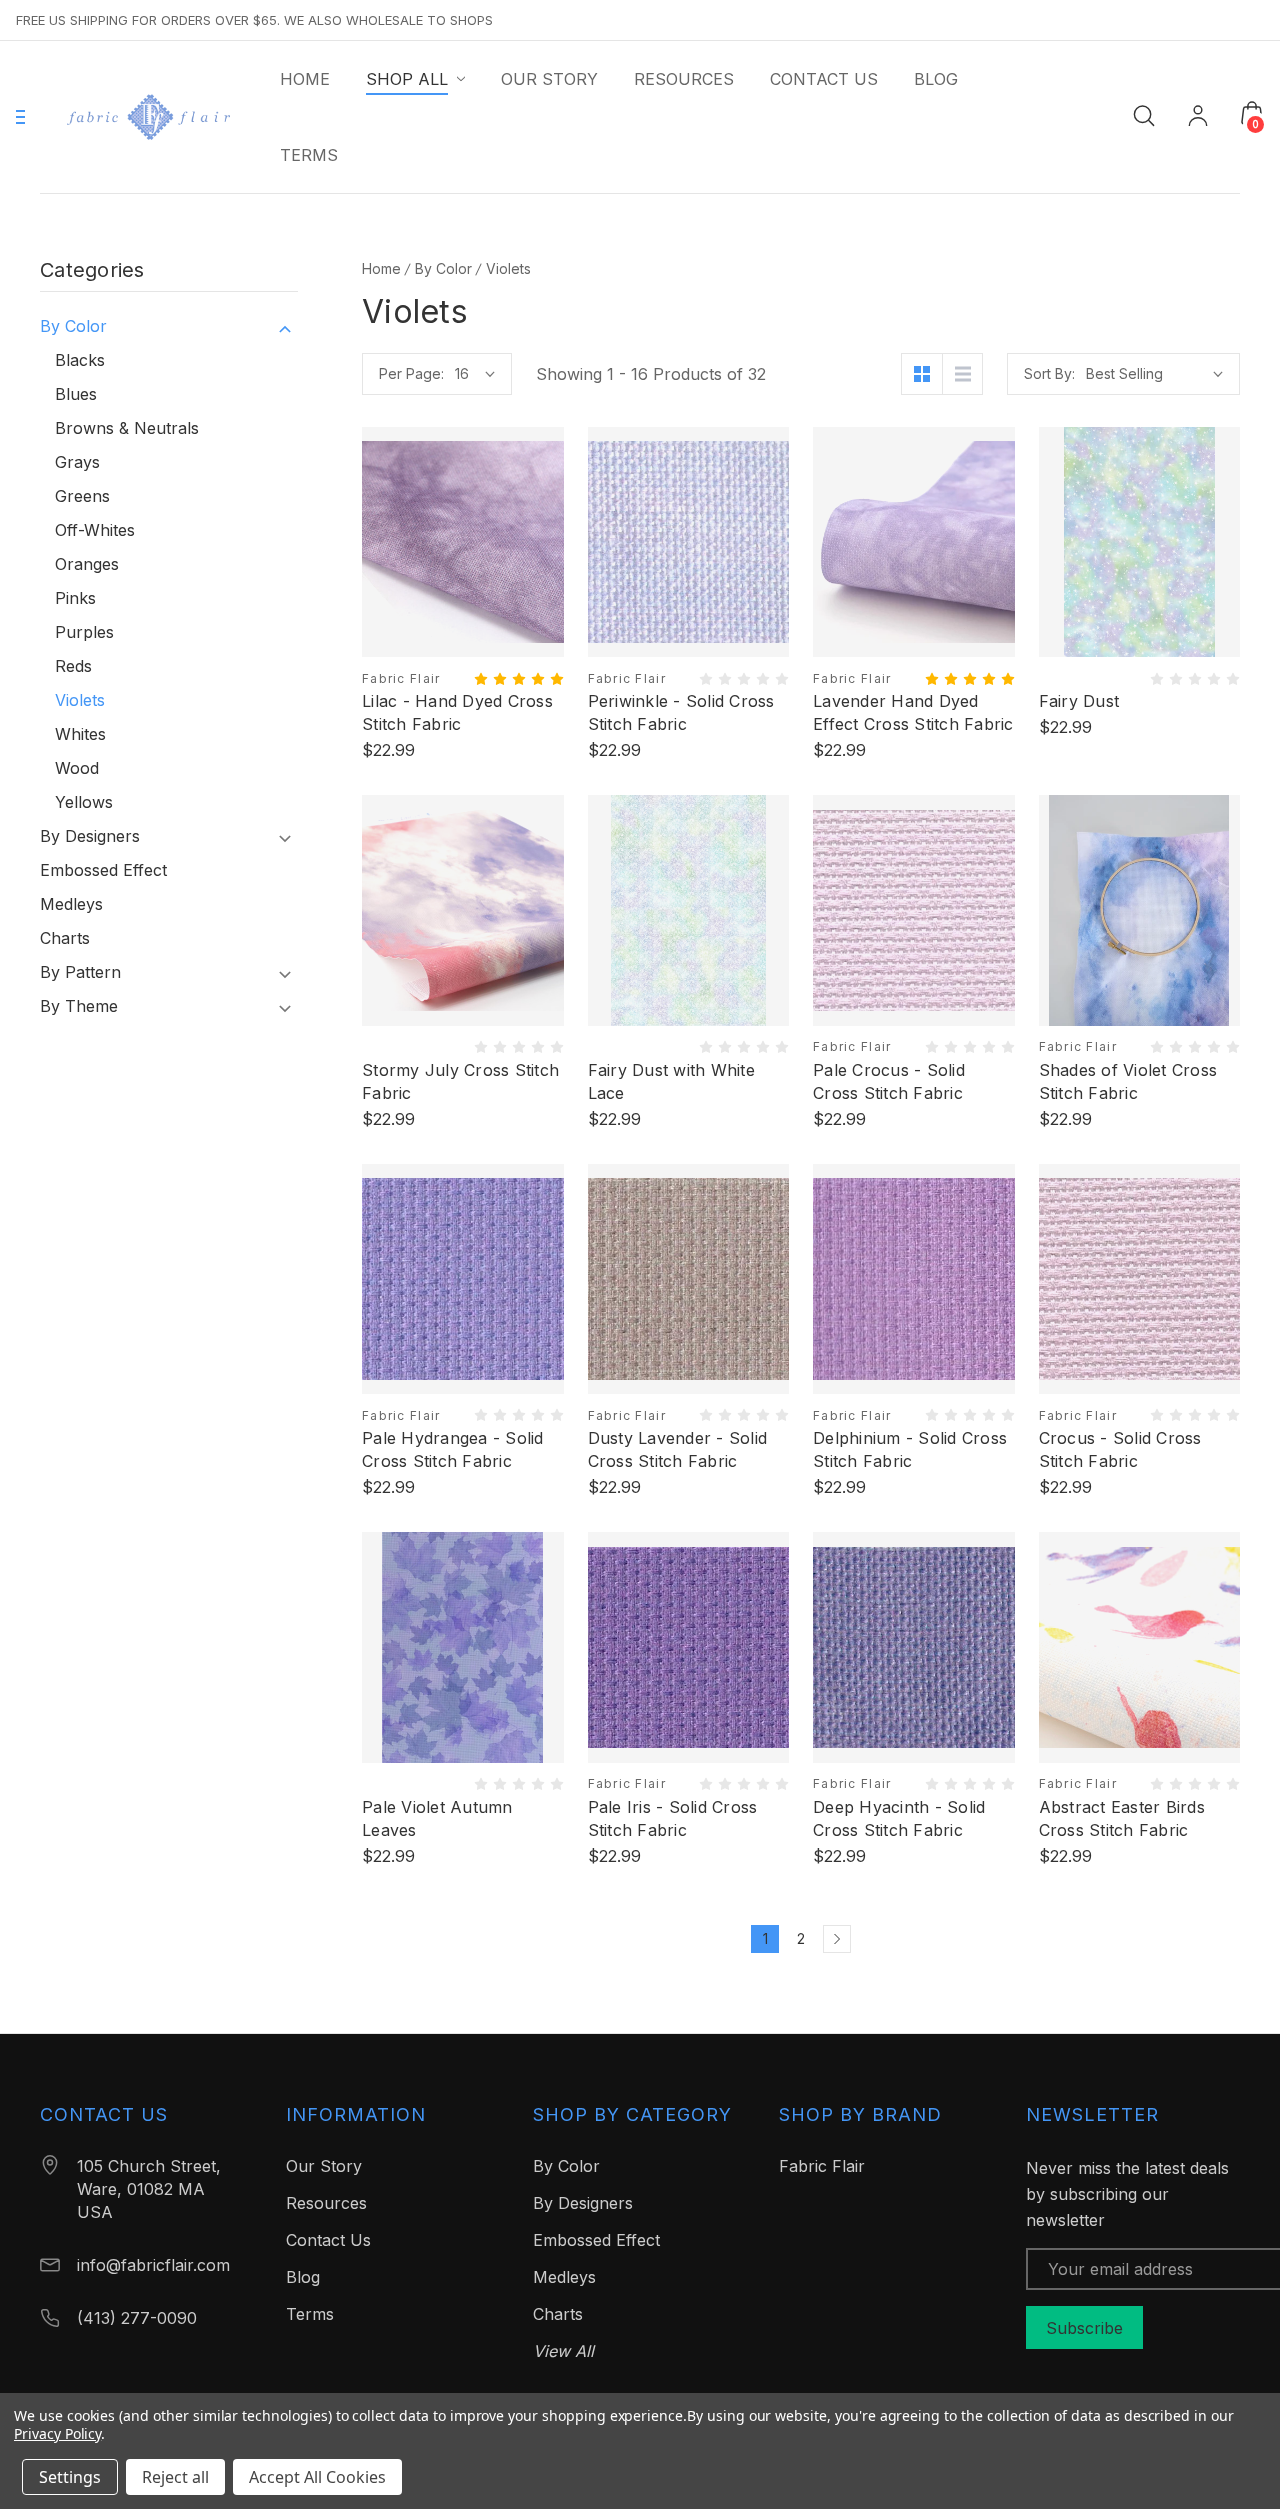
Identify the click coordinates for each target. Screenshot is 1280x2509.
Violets (80, 700)
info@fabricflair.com (153, 2265)
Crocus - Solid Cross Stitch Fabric (1120, 1449)
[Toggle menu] (20, 117)
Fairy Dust (1079, 701)
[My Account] (1198, 117)
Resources (326, 2203)
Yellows (84, 802)
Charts (65, 938)
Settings (70, 2477)
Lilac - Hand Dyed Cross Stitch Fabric (457, 712)
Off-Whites (95, 530)
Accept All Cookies (317, 2477)
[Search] (1144, 114)
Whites (80, 734)
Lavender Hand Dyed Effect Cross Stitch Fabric (913, 712)
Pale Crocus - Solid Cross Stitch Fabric (889, 1081)
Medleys (71, 904)
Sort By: (1049, 373)
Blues (76, 394)
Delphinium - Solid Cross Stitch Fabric (910, 1449)
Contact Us (328, 2240)
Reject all (175, 2477)
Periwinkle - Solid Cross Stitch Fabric (681, 712)
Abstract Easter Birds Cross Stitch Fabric (1122, 1818)
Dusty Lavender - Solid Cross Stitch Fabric (678, 1449)
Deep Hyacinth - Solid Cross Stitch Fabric (899, 1818)
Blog (303, 2277)
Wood (77, 768)
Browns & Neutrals (127, 428)
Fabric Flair (822, 2166)
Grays (77, 462)
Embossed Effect (103, 870)
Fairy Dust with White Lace (671, 1081)
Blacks (80, 360)
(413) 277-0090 (137, 2318)
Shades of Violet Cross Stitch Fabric (1128, 1081)
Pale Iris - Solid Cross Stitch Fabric (673, 1818)
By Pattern (80, 972)
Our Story (324, 2166)
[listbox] (1154, 374)
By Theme (79, 1006)
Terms (310, 2314)
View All (563, 2351)
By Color (73, 326)
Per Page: (411, 373)
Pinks (75, 598)
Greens (82, 496)
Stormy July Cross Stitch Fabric (460, 1081)
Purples (84, 632)
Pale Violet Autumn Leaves (437, 1818)
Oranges (87, 564)
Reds (73, 666)
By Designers (90, 836)
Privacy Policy (57, 2433)
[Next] (837, 1939)
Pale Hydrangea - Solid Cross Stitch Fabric (453, 1449)
